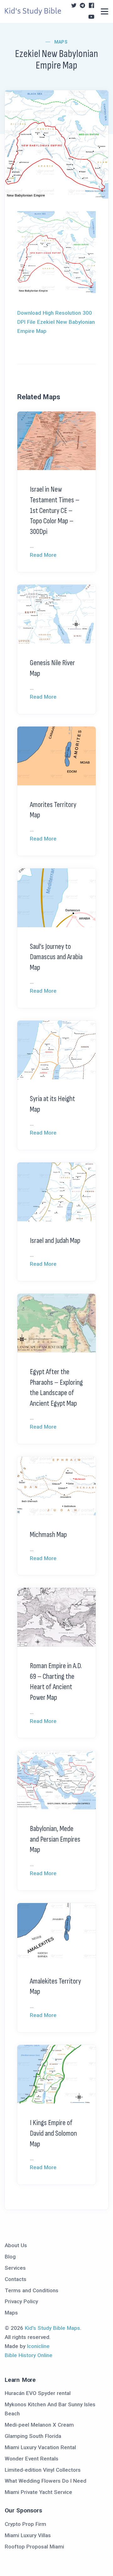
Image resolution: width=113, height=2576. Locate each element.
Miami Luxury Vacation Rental (40, 2447)
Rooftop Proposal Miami (34, 2547)
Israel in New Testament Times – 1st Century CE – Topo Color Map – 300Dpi (55, 510)
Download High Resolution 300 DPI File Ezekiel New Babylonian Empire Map (56, 322)
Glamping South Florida (33, 2436)
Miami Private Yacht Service (38, 2492)
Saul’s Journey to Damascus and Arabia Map (56, 957)
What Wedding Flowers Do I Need (46, 2481)
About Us (16, 2245)
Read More (43, 555)
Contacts (16, 2279)
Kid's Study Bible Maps (52, 2328)
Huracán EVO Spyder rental (38, 2393)
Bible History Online (29, 2355)
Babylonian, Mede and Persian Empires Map (55, 1839)
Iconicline (38, 2346)
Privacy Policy (21, 2301)
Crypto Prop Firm (25, 2524)
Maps (61, 42)
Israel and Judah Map (55, 1241)
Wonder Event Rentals (32, 2459)
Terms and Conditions (32, 2290)
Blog (10, 2257)
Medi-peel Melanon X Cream (39, 2425)
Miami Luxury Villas (28, 2535)
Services (15, 2268)
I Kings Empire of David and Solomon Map (53, 2133)
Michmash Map (48, 1535)
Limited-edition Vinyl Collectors (43, 2470)
